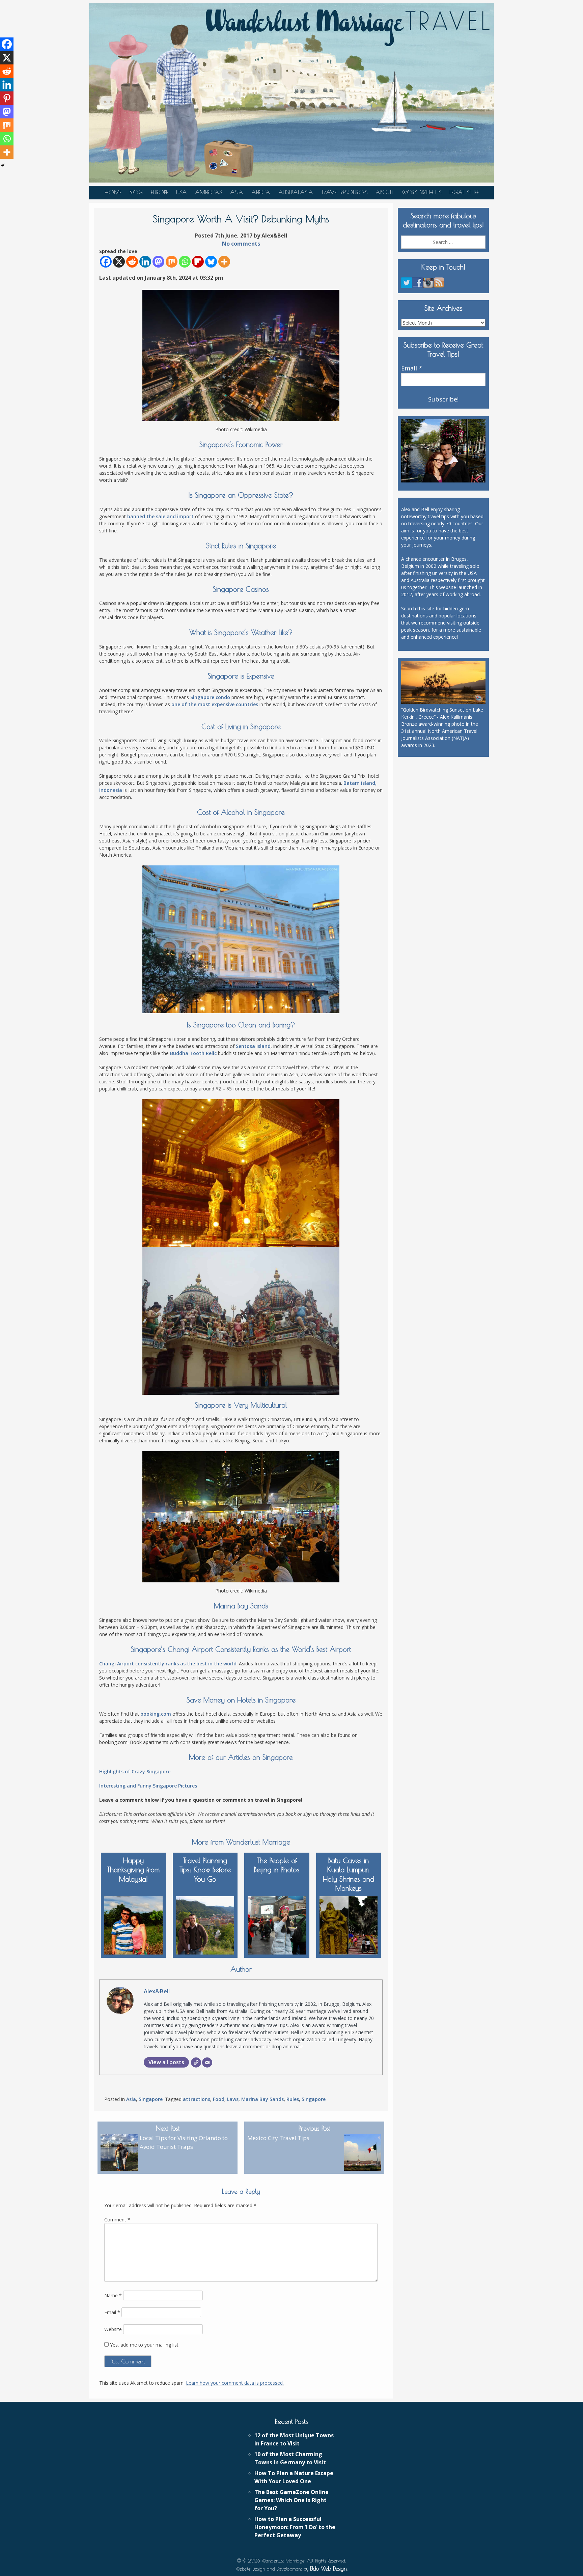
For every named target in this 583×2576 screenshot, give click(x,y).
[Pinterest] (7, 98)
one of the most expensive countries (215, 704)
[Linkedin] (145, 262)
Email (112, 2312)
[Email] (207, 2062)
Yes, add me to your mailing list (144, 2345)
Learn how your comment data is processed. (235, 2383)
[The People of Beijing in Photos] (277, 1924)
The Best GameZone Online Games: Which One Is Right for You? (291, 2500)
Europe (159, 192)
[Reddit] (132, 262)
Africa (261, 192)
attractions (197, 2099)
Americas (209, 192)
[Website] (196, 2062)
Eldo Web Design (328, 2569)
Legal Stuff (464, 192)
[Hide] (3, 165)
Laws (233, 2099)
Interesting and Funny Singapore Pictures (148, 1786)
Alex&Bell (157, 1991)
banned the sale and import (160, 516)
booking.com (156, 1714)
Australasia (296, 192)
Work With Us (421, 192)
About (384, 192)
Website (113, 2329)
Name (113, 2295)
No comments (241, 244)
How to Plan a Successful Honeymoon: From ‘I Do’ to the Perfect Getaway (295, 2527)
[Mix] (172, 262)
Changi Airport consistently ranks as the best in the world (168, 1664)
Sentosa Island (253, 1046)
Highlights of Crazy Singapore (135, 1771)
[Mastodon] (158, 262)
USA (182, 192)
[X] (119, 262)
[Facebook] (106, 262)
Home (113, 192)
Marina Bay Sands (262, 2099)
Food (219, 2099)
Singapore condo (210, 697)
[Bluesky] (211, 262)
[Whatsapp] (185, 262)
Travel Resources (344, 192)
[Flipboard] (198, 262)
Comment (117, 2220)
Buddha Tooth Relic (193, 1053)
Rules (293, 2099)
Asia (237, 192)
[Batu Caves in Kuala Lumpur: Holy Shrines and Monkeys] (349, 1924)
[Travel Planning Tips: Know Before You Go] (205, 1924)
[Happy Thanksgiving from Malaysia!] (133, 1924)
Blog (136, 192)
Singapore (151, 2099)
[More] (224, 262)
